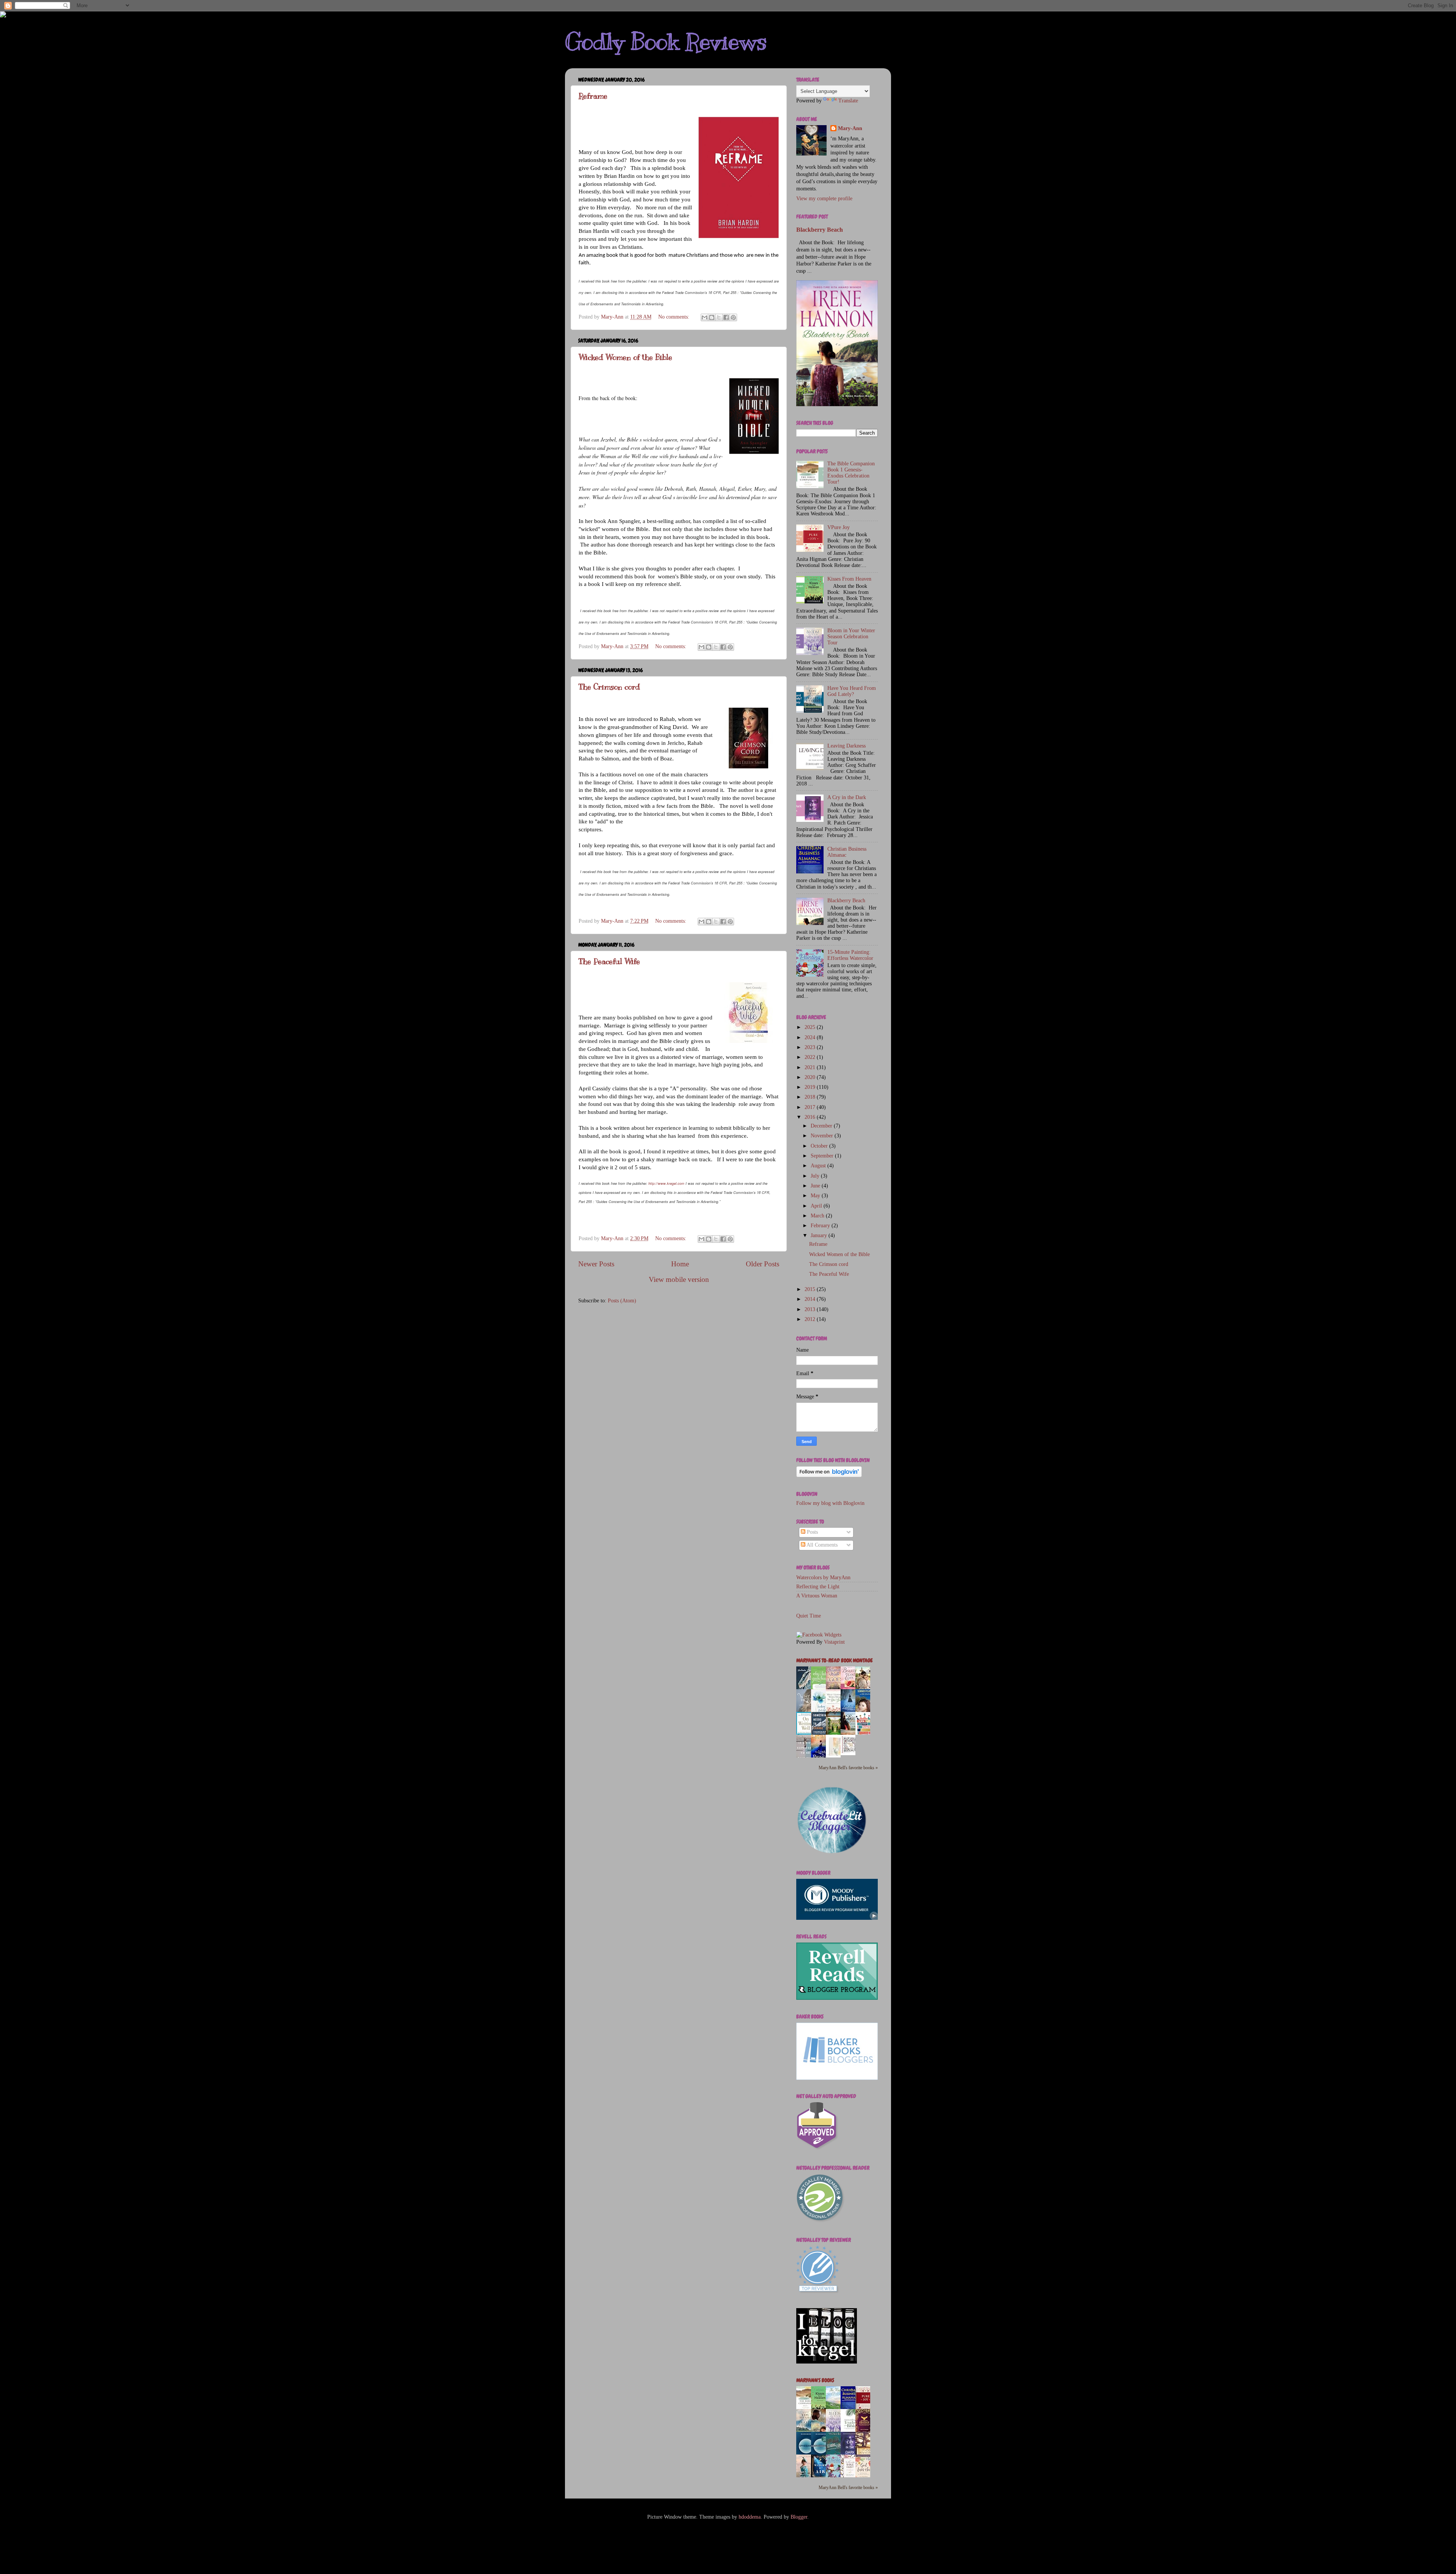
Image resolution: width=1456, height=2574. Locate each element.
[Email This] (704, 317)
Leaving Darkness (846, 746)
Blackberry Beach (820, 230)
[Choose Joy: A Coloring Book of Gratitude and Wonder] (850, 1753)
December (822, 1126)
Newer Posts (596, 1264)
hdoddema (750, 2517)
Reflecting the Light (818, 1587)
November (823, 1136)
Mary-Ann (850, 128)
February (821, 1226)
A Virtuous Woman (817, 1596)
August (819, 1166)
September (823, 1156)
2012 (811, 1319)
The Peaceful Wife (609, 962)
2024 (811, 1037)
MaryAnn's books (815, 2380)
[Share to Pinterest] (733, 317)
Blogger (799, 2517)
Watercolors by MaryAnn (823, 1578)
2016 (811, 1117)
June (816, 1186)
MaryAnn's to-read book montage (835, 1661)
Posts (812, 1532)
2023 (811, 1047)
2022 (811, 1057)
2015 (811, 1289)
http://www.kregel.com (666, 1183)
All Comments (821, 1545)
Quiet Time (809, 1616)
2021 (811, 1067)
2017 (811, 1107)
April (817, 1206)
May (816, 1196)
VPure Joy (839, 527)
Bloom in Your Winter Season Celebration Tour (851, 637)
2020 (811, 1077)
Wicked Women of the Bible (625, 357)
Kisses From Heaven (849, 579)
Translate (848, 101)
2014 (811, 1299)
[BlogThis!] (712, 317)
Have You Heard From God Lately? (852, 691)
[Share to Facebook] (726, 317)
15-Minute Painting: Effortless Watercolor (850, 955)
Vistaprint (834, 1642)
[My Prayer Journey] (835, 1757)
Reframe (593, 96)
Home (680, 1264)
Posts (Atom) (622, 1301)
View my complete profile (824, 199)
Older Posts (763, 1264)
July (816, 1176)
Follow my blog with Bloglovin (830, 1503)
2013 (811, 1309)
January (820, 1235)
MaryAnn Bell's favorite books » (848, 1768)
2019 (811, 1087)
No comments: (675, 317)
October (820, 1146)
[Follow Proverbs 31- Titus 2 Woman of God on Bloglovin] (829, 1475)
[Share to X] (719, 317)
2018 (811, 1097)
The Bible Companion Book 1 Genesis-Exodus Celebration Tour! (851, 473)
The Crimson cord (609, 687)
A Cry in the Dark (847, 797)
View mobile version (679, 1279)
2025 (811, 1027)
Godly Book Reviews (666, 42)
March (818, 1216)
